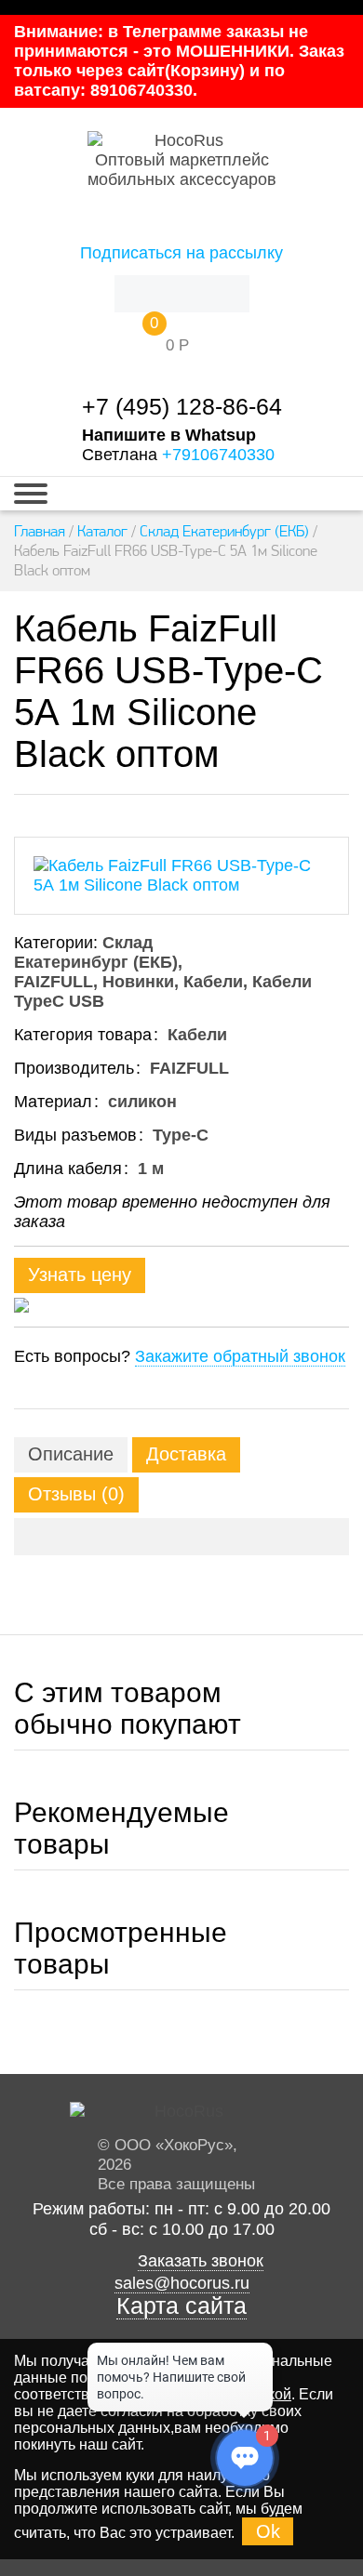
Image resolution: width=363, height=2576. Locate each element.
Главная (40, 531)
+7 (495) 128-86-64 (182, 407)
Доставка (186, 1454)
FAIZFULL (54, 982)
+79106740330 (218, 455)
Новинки (138, 982)
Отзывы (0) (76, 1494)
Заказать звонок (201, 2261)
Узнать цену (80, 1275)
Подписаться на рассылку (181, 253)
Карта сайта (181, 2306)
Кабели (213, 982)
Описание (71, 1454)
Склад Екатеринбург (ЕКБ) (224, 531)
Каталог (102, 531)
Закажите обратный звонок (240, 1356)
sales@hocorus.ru (182, 2283)
